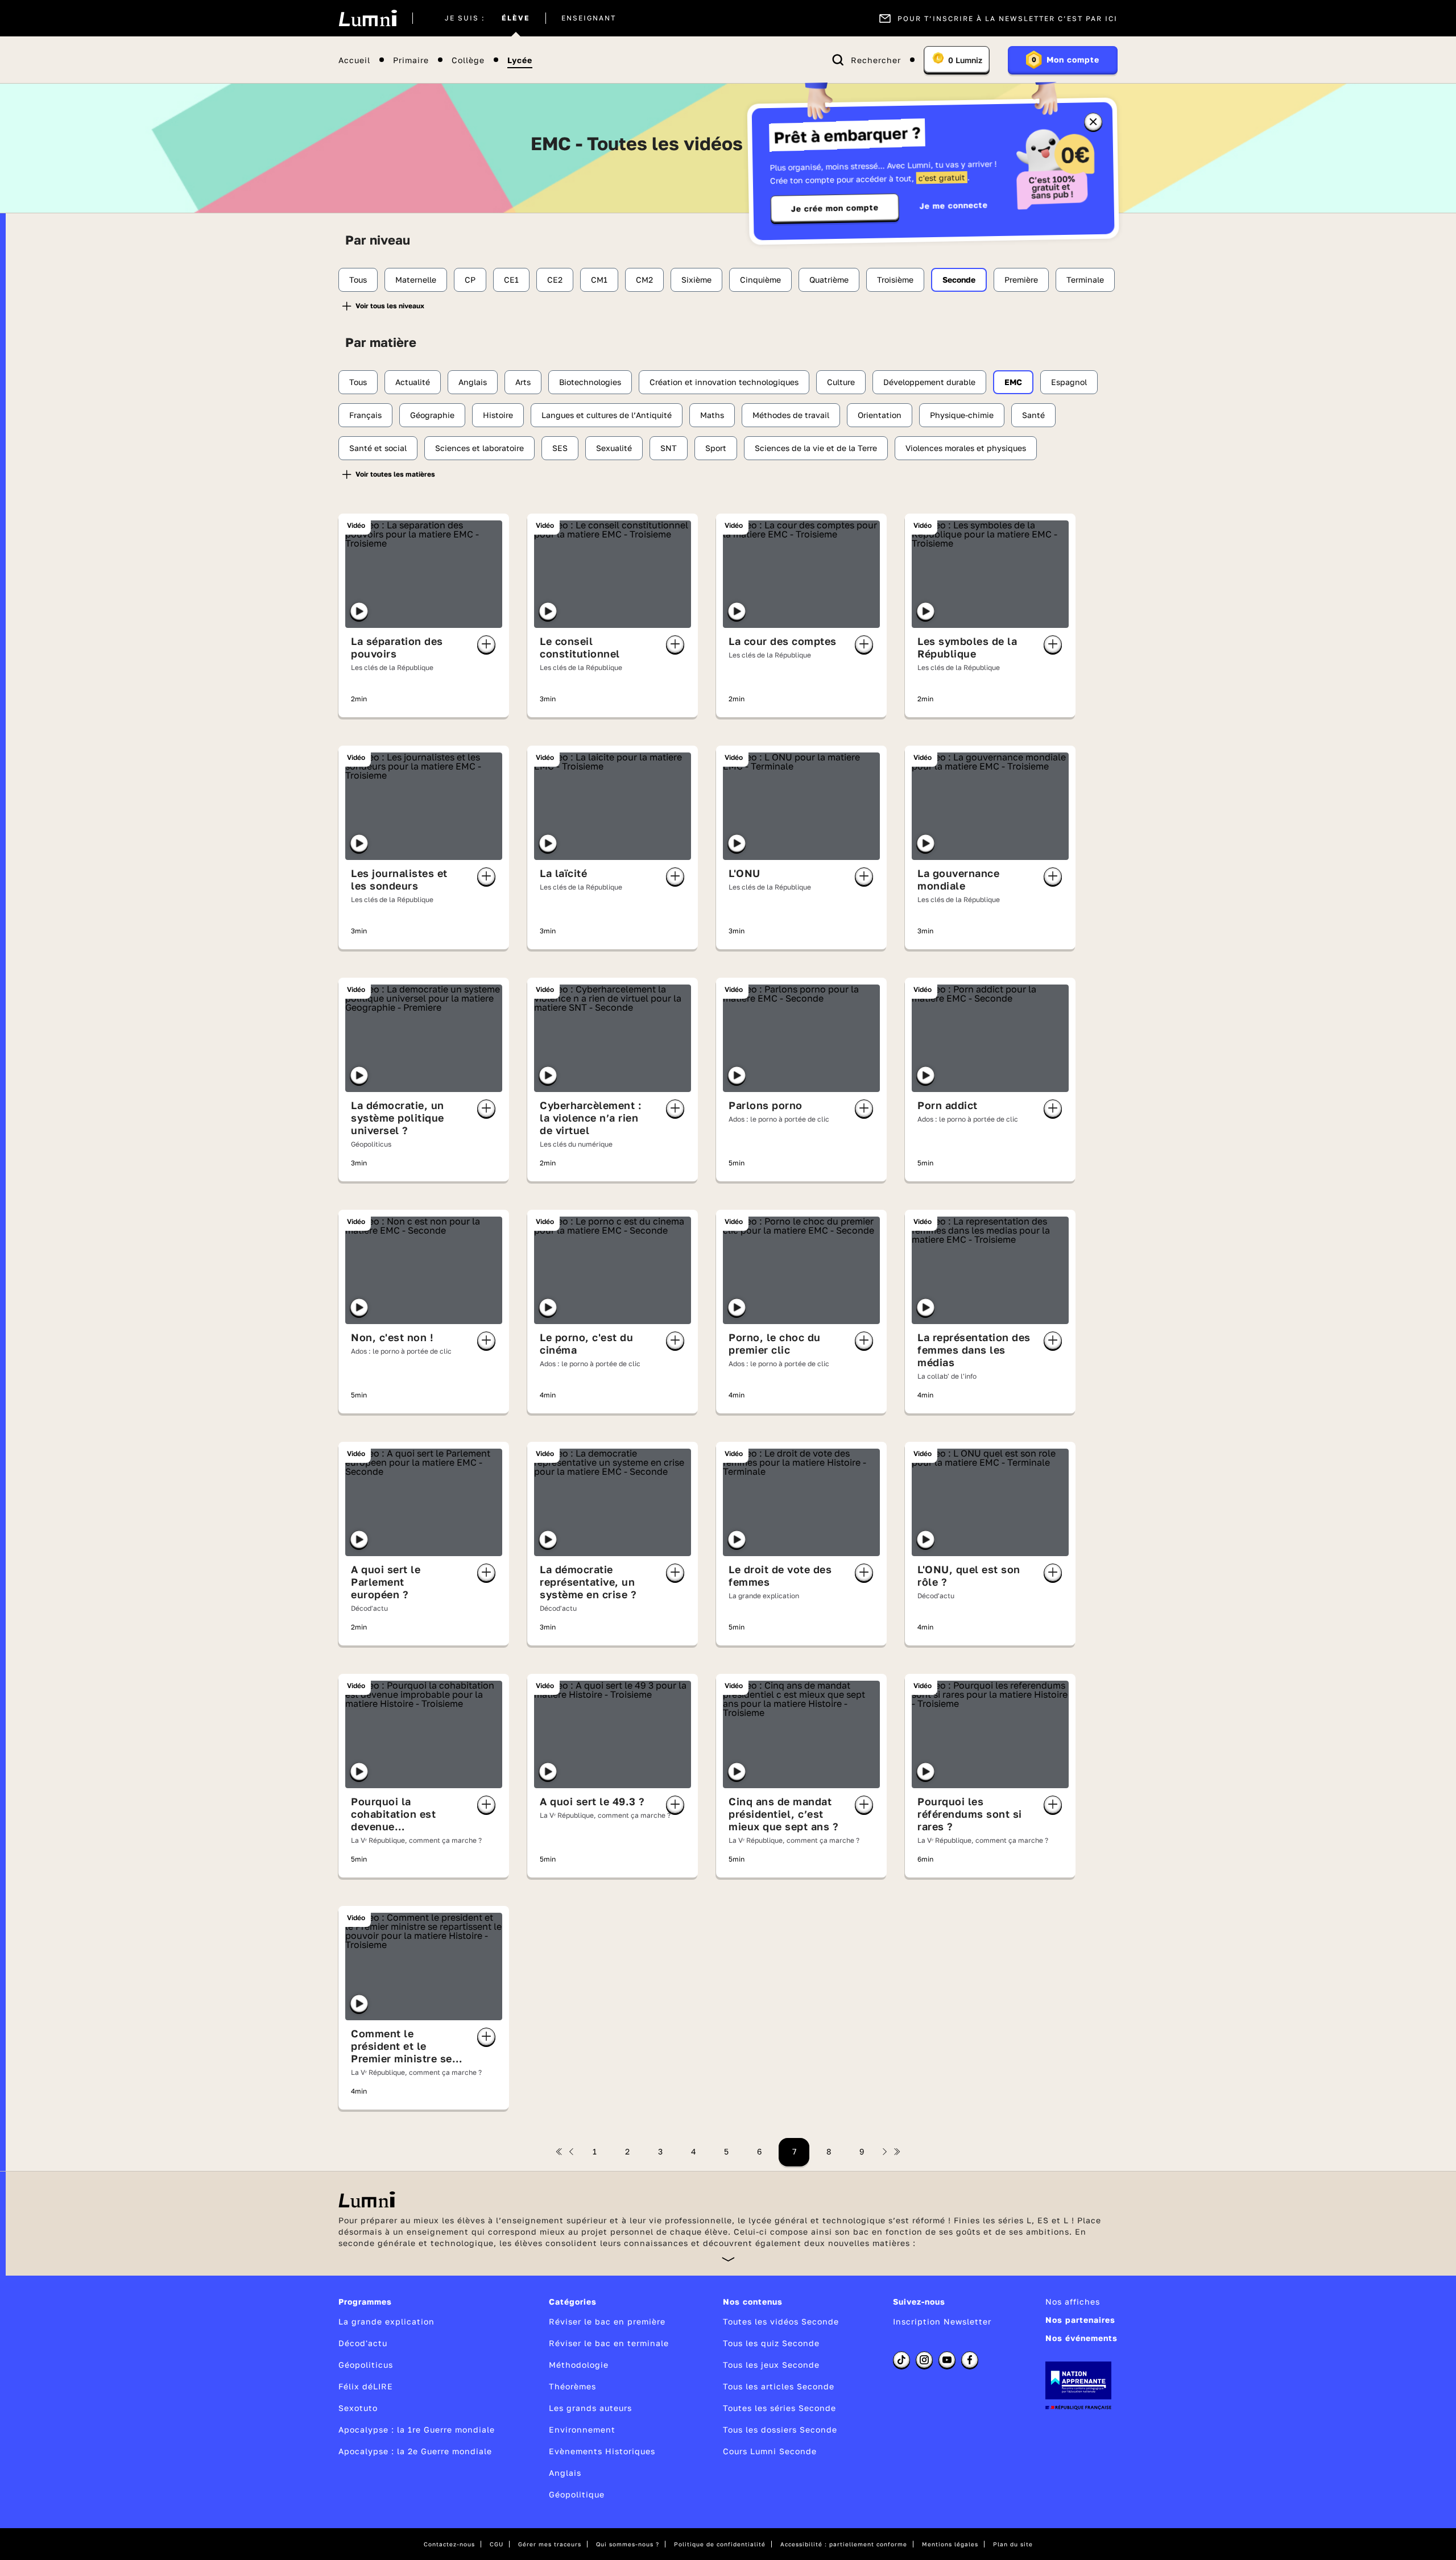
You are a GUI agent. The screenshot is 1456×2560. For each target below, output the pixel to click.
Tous (358, 280)
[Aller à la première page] (559, 2152)
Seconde (959, 280)
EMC (1013, 382)
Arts (523, 382)
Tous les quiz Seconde (771, 2343)
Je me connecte (954, 205)
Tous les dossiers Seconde (780, 2429)
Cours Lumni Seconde (770, 2451)
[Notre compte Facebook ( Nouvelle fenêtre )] (970, 2360)
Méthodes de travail (791, 415)
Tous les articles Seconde (779, 2386)
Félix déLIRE (366, 2386)
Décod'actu (363, 2343)
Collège (468, 60)
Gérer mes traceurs (550, 2544)
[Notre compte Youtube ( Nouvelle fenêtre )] (947, 2360)
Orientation (880, 415)
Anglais (473, 382)
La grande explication (386, 2321)
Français (365, 415)
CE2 (555, 280)
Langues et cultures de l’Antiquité (607, 415)
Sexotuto (358, 2408)
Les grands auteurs (590, 2408)
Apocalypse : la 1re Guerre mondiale (417, 2429)
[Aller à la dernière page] (897, 2152)
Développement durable (929, 382)
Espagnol (1069, 382)
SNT (669, 448)
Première (1021, 280)
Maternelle (416, 280)
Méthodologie (579, 2365)
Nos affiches (1073, 2301)
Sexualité (614, 448)
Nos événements (1081, 2338)
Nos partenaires (1080, 2320)
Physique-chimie (962, 415)
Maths (712, 415)
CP (470, 280)
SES (560, 448)
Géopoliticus (366, 2365)
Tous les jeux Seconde (771, 2365)
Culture (841, 382)
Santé (1033, 415)
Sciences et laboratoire (479, 448)
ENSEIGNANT (589, 18)
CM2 (644, 280)
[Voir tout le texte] (728, 2259)
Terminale (1085, 280)
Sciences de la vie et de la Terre (816, 448)
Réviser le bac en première (607, 2321)
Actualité (413, 382)
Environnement (582, 2429)
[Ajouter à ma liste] (486, 644)
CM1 (599, 280)
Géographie (432, 415)
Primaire (411, 60)
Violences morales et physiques (966, 448)
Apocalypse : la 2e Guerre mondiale (415, 2451)
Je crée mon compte (835, 208)
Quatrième (829, 280)
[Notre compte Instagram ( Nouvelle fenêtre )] (924, 2360)
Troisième (895, 280)
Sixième (696, 280)
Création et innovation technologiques (724, 382)
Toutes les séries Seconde (779, 2408)
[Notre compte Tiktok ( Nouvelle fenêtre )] (901, 2360)
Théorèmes (572, 2386)
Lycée (520, 60)
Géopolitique (577, 2494)
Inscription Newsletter (942, 2321)
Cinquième (760, 280)
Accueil (354, 60)
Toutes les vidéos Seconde (781, 2321)
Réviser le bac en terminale (609, 2343)
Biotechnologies (590, 382)
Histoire (498, 415)
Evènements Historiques (602, 2451)
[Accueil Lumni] (368, 18)
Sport (716, 448)
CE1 (511, 280)
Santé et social (378, 448)
